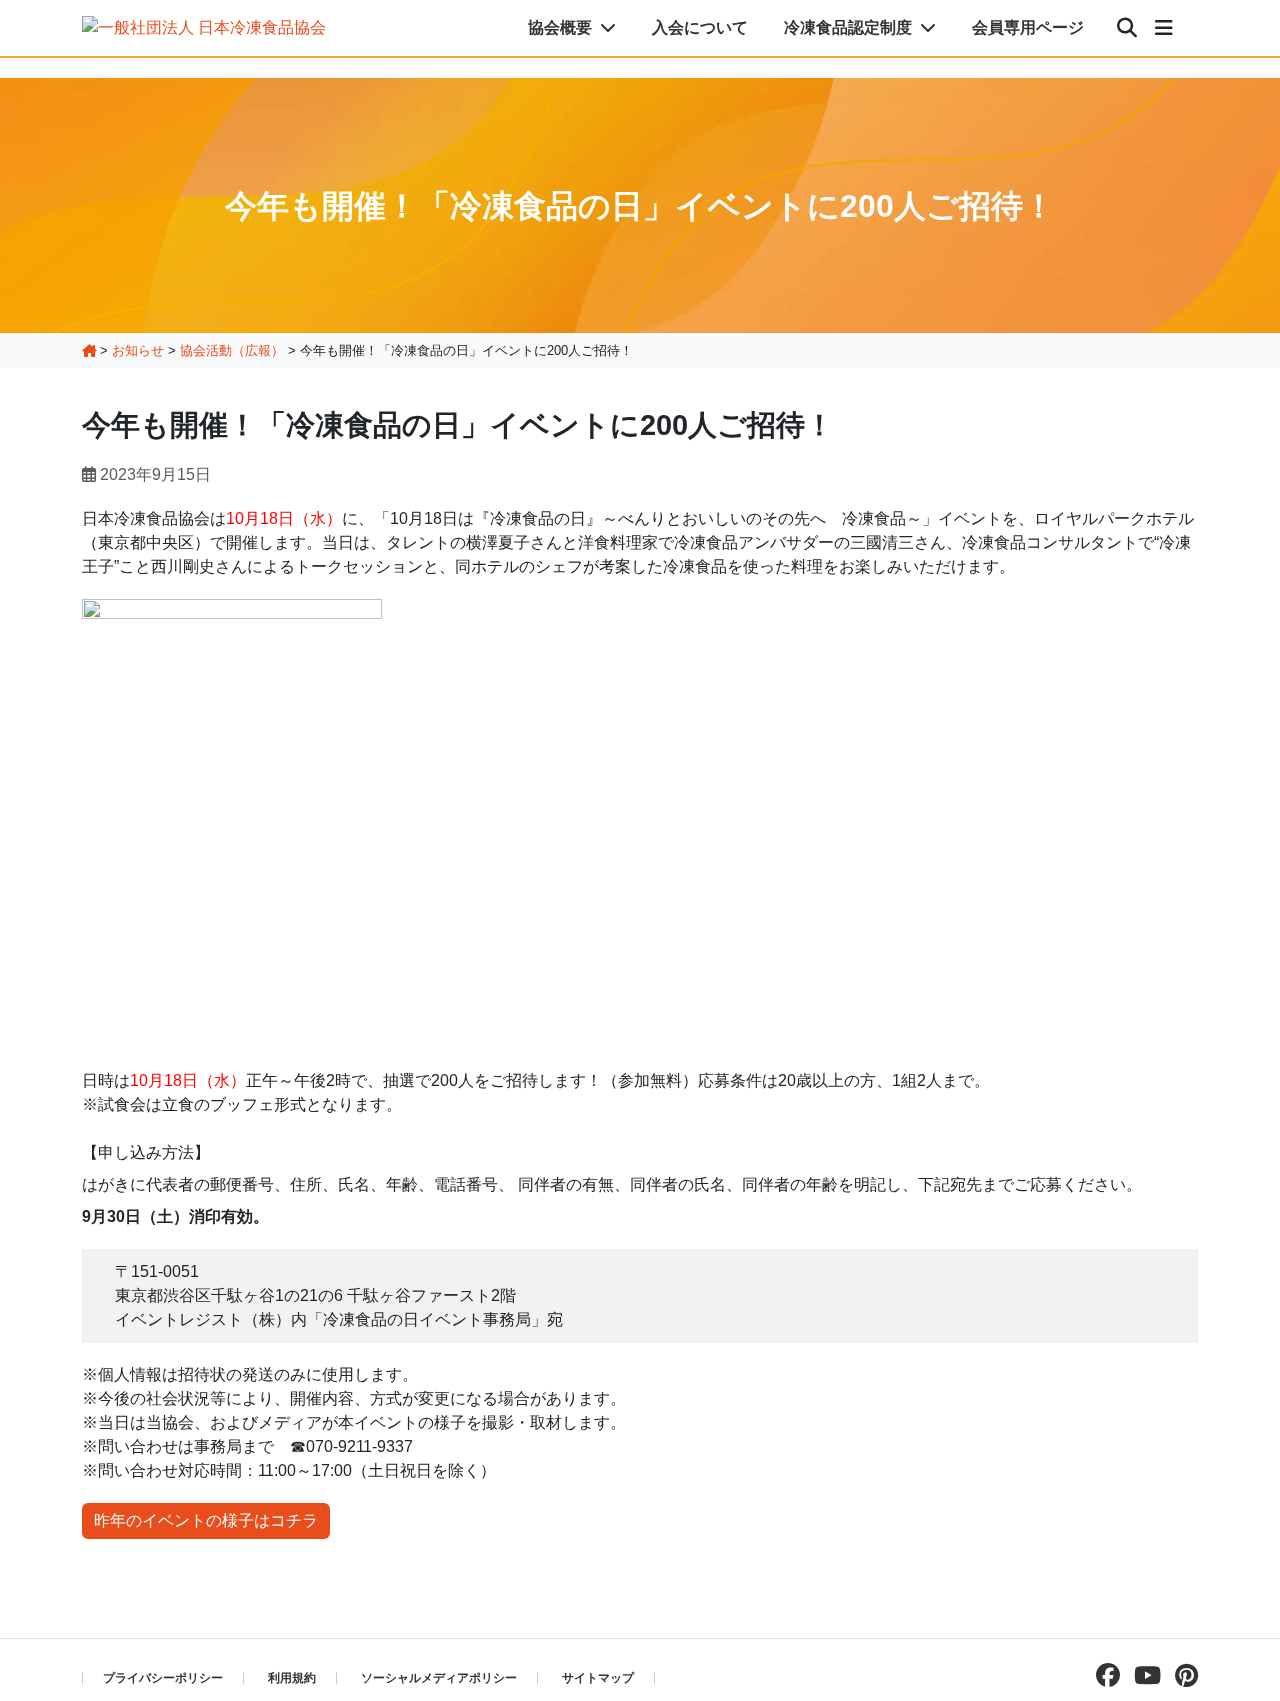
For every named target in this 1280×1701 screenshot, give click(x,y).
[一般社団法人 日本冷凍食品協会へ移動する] (89, 350)
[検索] (1127, 28)
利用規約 (292, 1678)
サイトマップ (598, 1678)
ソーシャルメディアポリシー (439, 1678)
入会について (700, 27)
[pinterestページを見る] (1181, 1675)
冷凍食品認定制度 (850, 27)
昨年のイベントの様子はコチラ (206, 1520)
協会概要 (562, 27)
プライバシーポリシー (163, 1678)
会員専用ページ (1028, 27)
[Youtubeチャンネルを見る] (1142, 1675)
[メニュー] (1164, 28)
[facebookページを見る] (1103, 1675)
